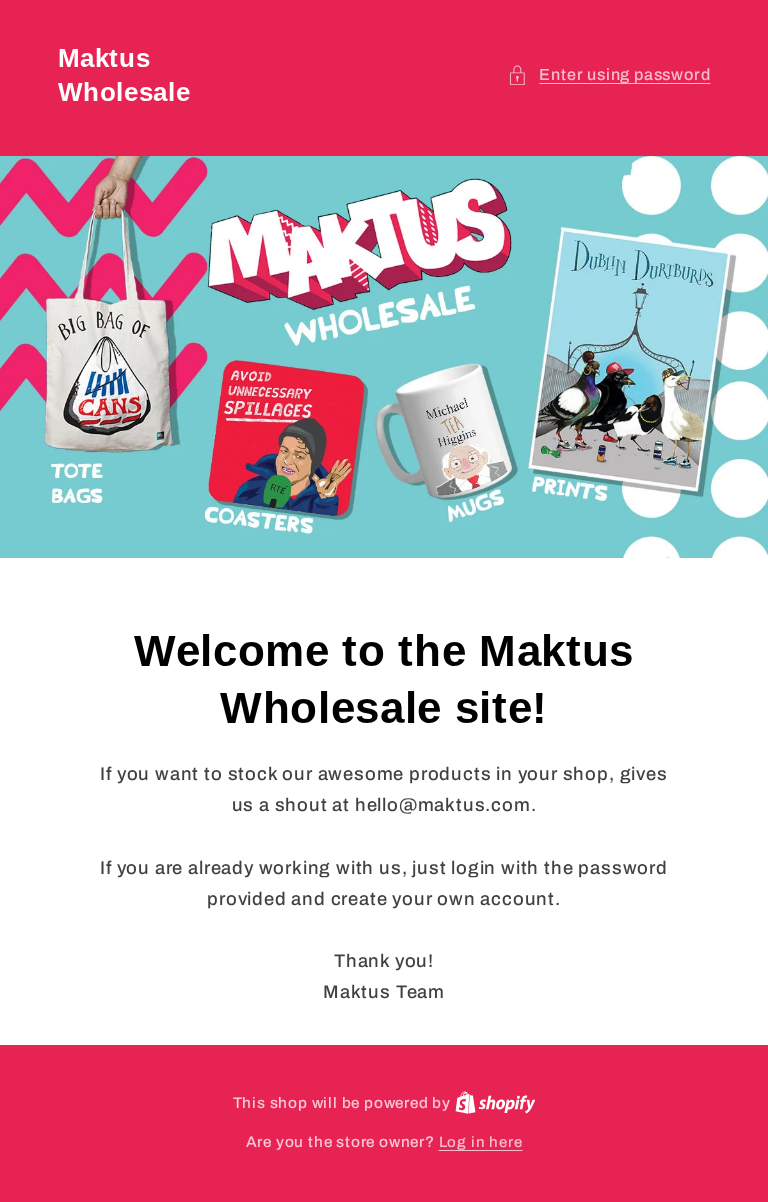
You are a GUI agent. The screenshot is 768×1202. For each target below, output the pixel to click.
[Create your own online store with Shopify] (495, 1103)
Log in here (481, 1142)
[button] (608, 74)
